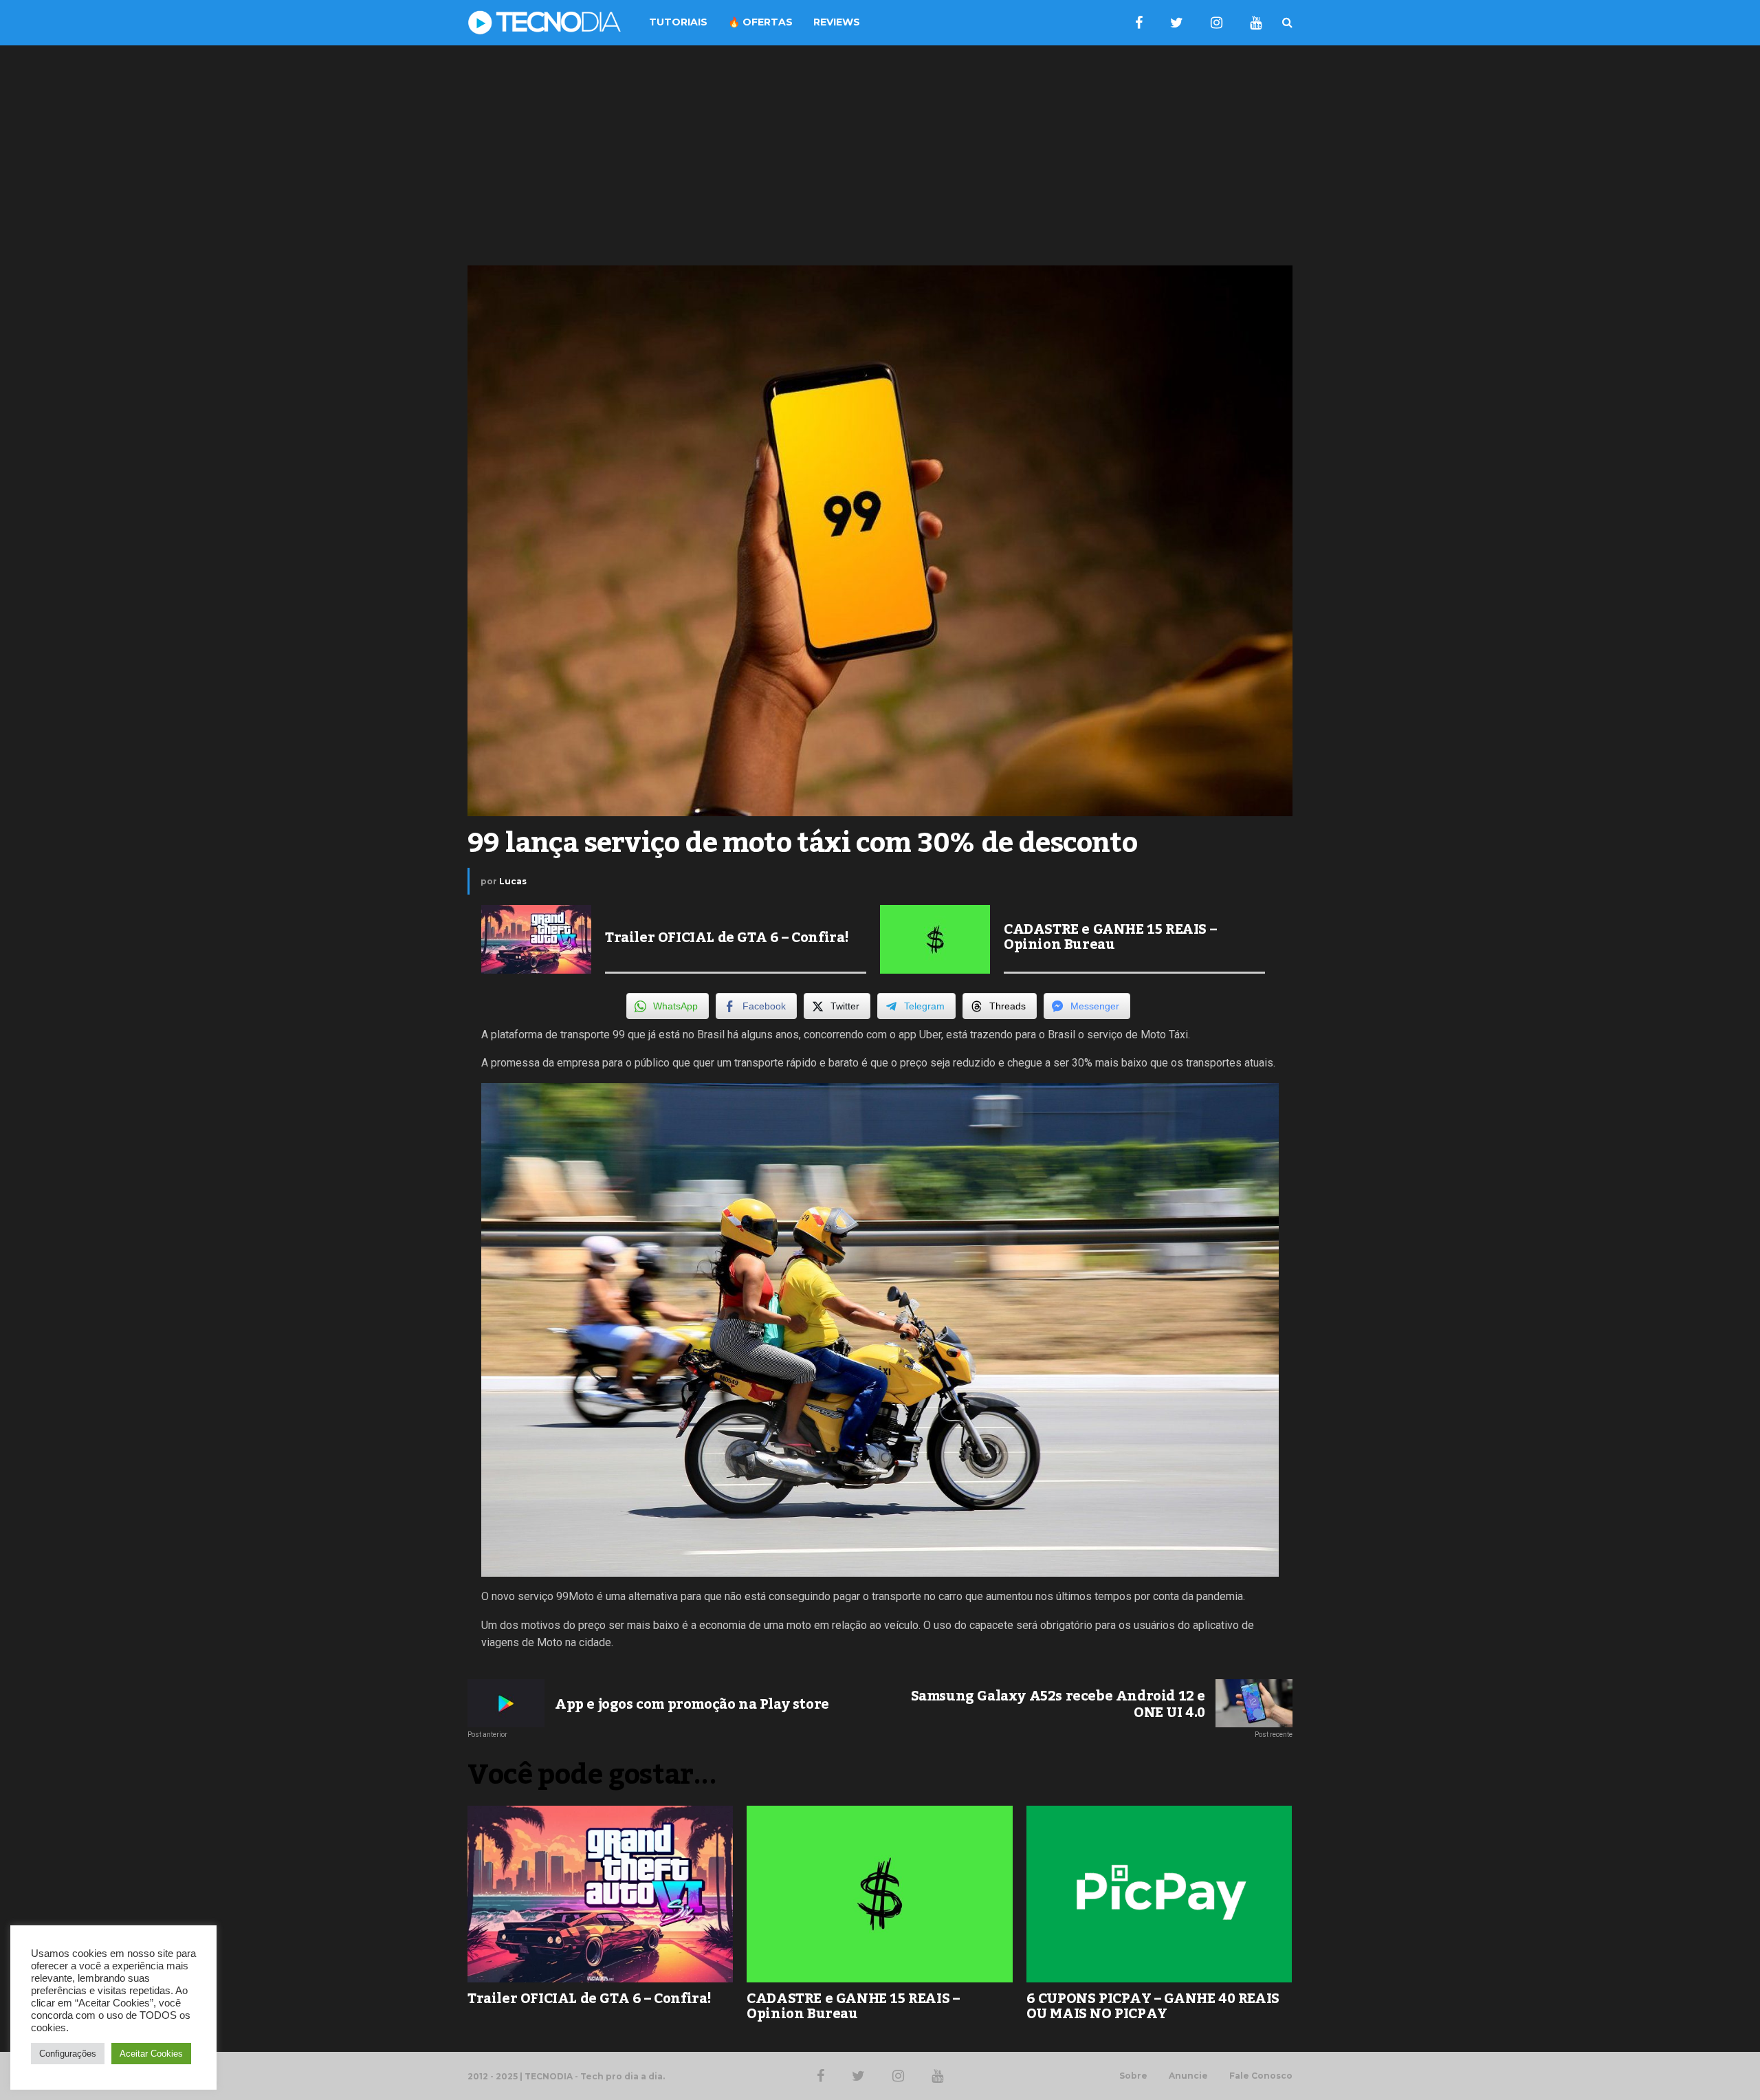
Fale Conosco (1261, 2076)
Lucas (513, 881)
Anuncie (1188, 2076)
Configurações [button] (68, 2054)
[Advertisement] (880, 155)
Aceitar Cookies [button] (151, 2054)
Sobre (1133, 2076)
